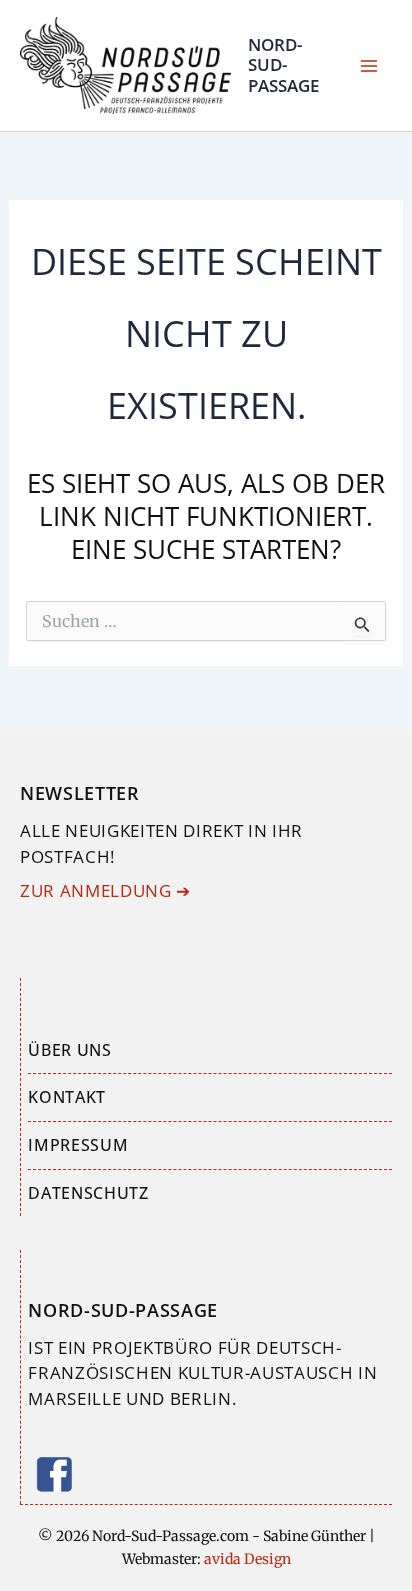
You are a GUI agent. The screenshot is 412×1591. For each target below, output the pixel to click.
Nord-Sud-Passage (283, 65)
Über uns (69, 1050)
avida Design (246, 1559)
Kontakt (67, 1097)
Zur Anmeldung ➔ (105, 890)
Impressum (78, 1145)
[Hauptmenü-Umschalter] (370, 66)
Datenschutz (88, 1193)
